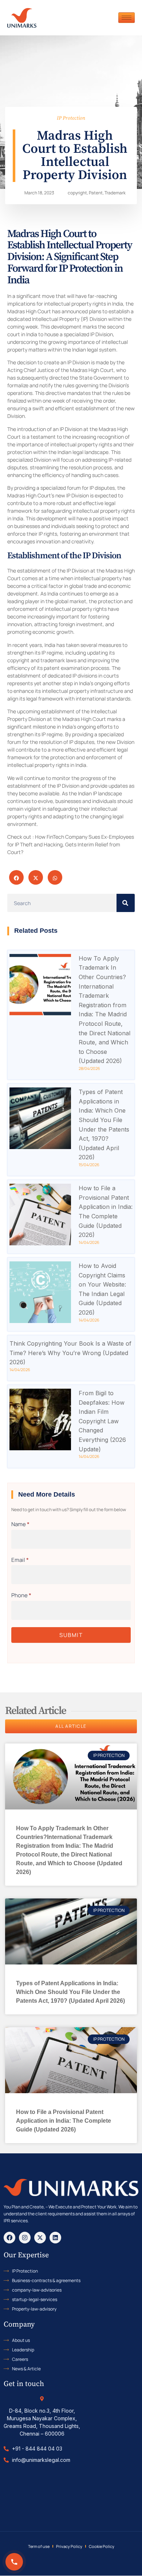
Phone (21, 1595)
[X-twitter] (40, 2238)
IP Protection (71, 118)
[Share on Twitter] (36, 877)
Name (20, 1524)
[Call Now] (14, 2562)
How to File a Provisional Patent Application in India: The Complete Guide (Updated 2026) (64, 2121)
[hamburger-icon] (127, 18)
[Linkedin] (55, 2238)
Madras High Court (84, 719)
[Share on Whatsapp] (55, 877)
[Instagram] (25, 2238)
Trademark (115, 193)
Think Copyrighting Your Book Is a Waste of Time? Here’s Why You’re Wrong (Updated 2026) (70, 1353)
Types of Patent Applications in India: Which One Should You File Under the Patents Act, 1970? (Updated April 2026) (70, 1992)
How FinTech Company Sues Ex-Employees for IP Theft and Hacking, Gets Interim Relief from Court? (71, 844)
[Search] (126, 903)
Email (20, 1560)
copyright (77, 193)
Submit (71, 1635)
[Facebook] (9, 2238)
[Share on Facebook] (16, 877)
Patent (96, 193)
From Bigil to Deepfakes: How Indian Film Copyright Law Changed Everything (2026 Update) (102, 1421)
